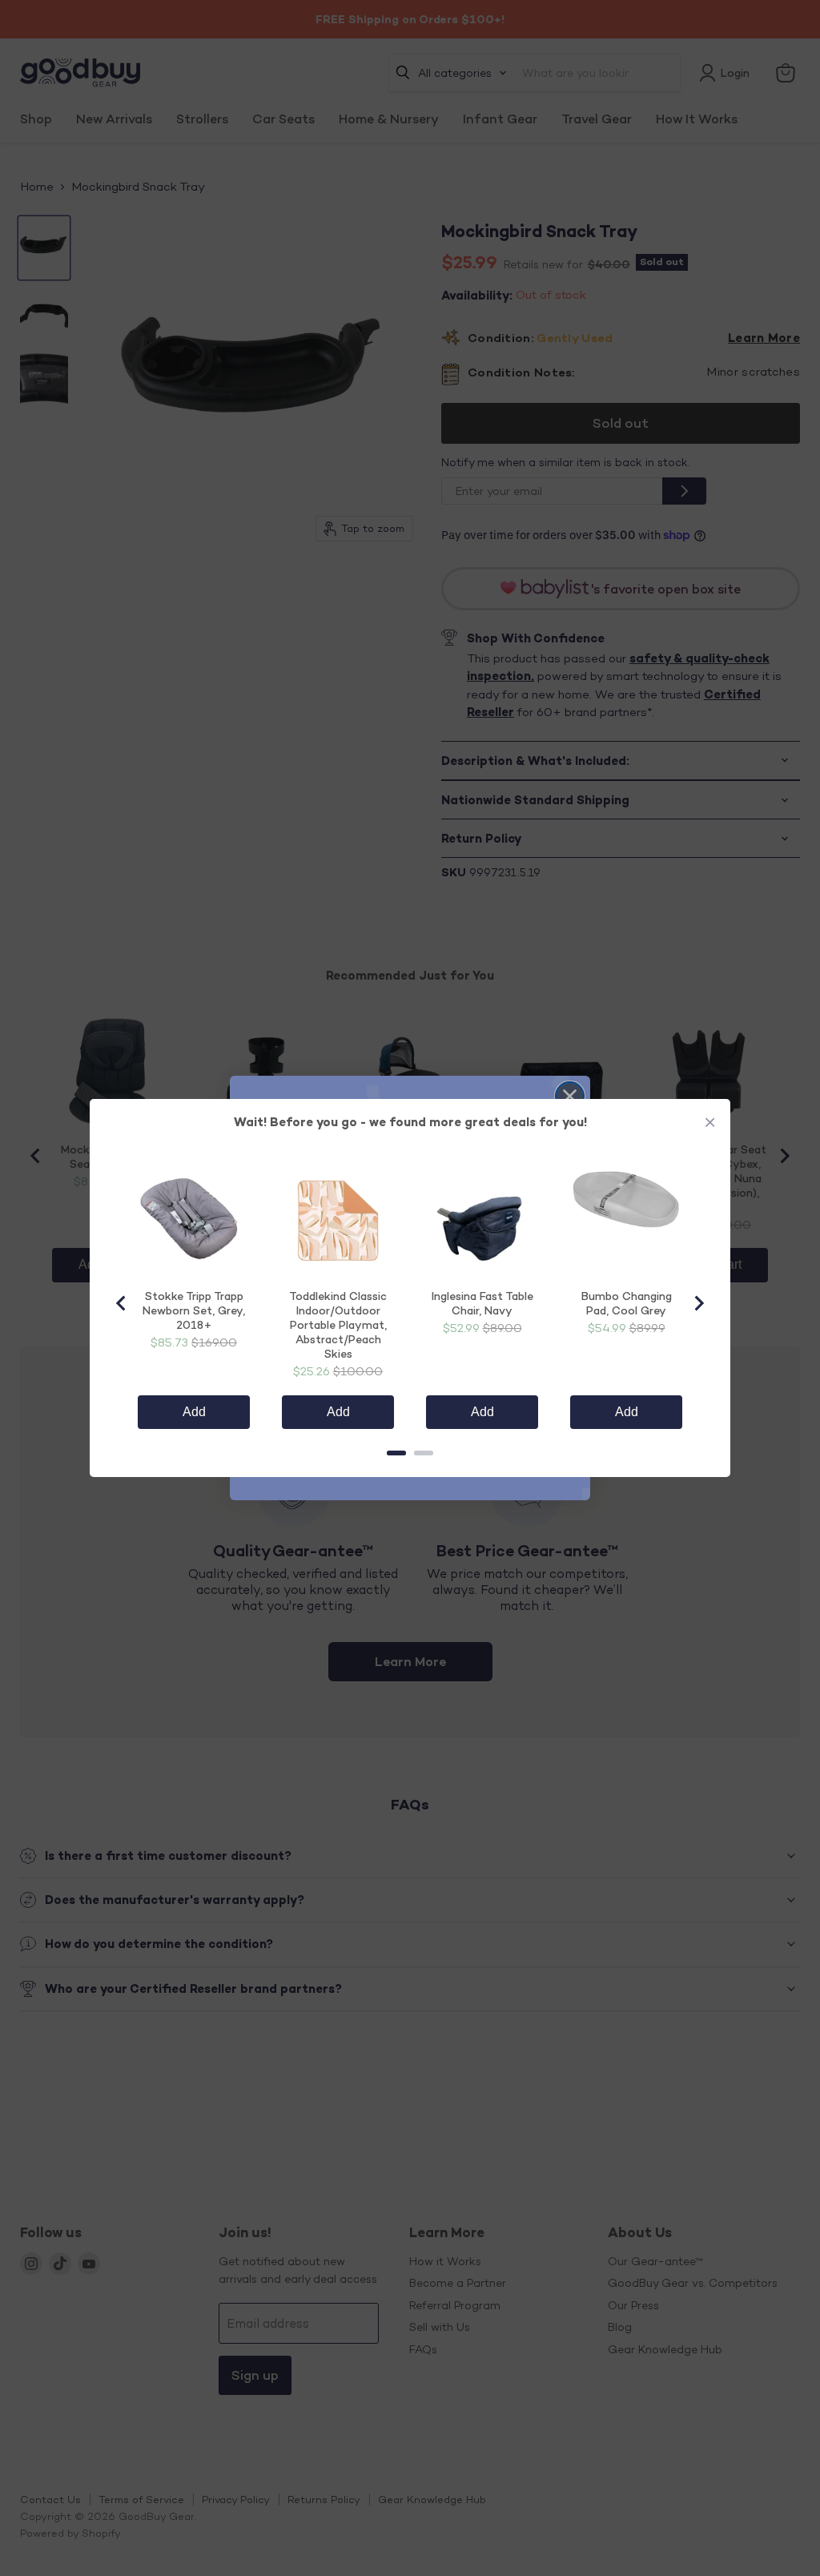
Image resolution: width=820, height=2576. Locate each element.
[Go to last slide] (122, 1303)
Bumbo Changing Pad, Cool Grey (627, 1303)
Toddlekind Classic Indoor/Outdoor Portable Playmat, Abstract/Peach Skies (338, 1324)
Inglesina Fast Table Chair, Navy (482, 1303)
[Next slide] (698, 1303)
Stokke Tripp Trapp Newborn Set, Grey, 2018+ (194, 1310)
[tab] (396, 1453)
